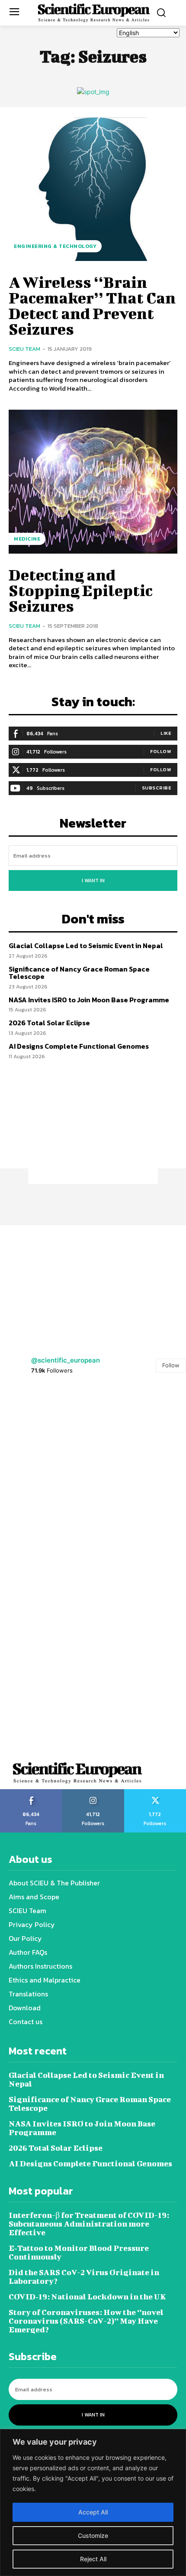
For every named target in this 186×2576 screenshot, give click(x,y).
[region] (93, 2503)
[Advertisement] (93, 1130)
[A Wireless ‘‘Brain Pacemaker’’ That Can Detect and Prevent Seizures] (93, 189)
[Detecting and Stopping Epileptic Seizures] (93, 482)
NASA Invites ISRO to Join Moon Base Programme (89, 1000)
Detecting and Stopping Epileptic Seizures (81, 590)
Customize (93, 2535)
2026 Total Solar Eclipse (49, 1023)
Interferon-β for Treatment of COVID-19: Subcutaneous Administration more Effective (89, 2224)
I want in (93, 880)
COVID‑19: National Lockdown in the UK (87, 2297)
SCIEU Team (24, 349)
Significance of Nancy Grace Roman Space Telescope (79, 973)
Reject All (93, 2559)
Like (166, 733)
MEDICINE (27, 539)
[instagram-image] (46, 1432)
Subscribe (157, 788)
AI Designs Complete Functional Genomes (79, 1046)
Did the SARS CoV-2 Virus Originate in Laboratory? (84, 2277)
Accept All (93, 2512)
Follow (161, 751)
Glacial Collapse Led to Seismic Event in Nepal (87, 946)
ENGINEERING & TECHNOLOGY (55, 246)
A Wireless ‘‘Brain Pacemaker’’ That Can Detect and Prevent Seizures (92, 305)
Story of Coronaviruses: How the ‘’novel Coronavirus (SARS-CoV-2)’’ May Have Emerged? (86, 2321)
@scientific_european (66, 1360)
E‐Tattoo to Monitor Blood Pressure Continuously (79, 2252)
